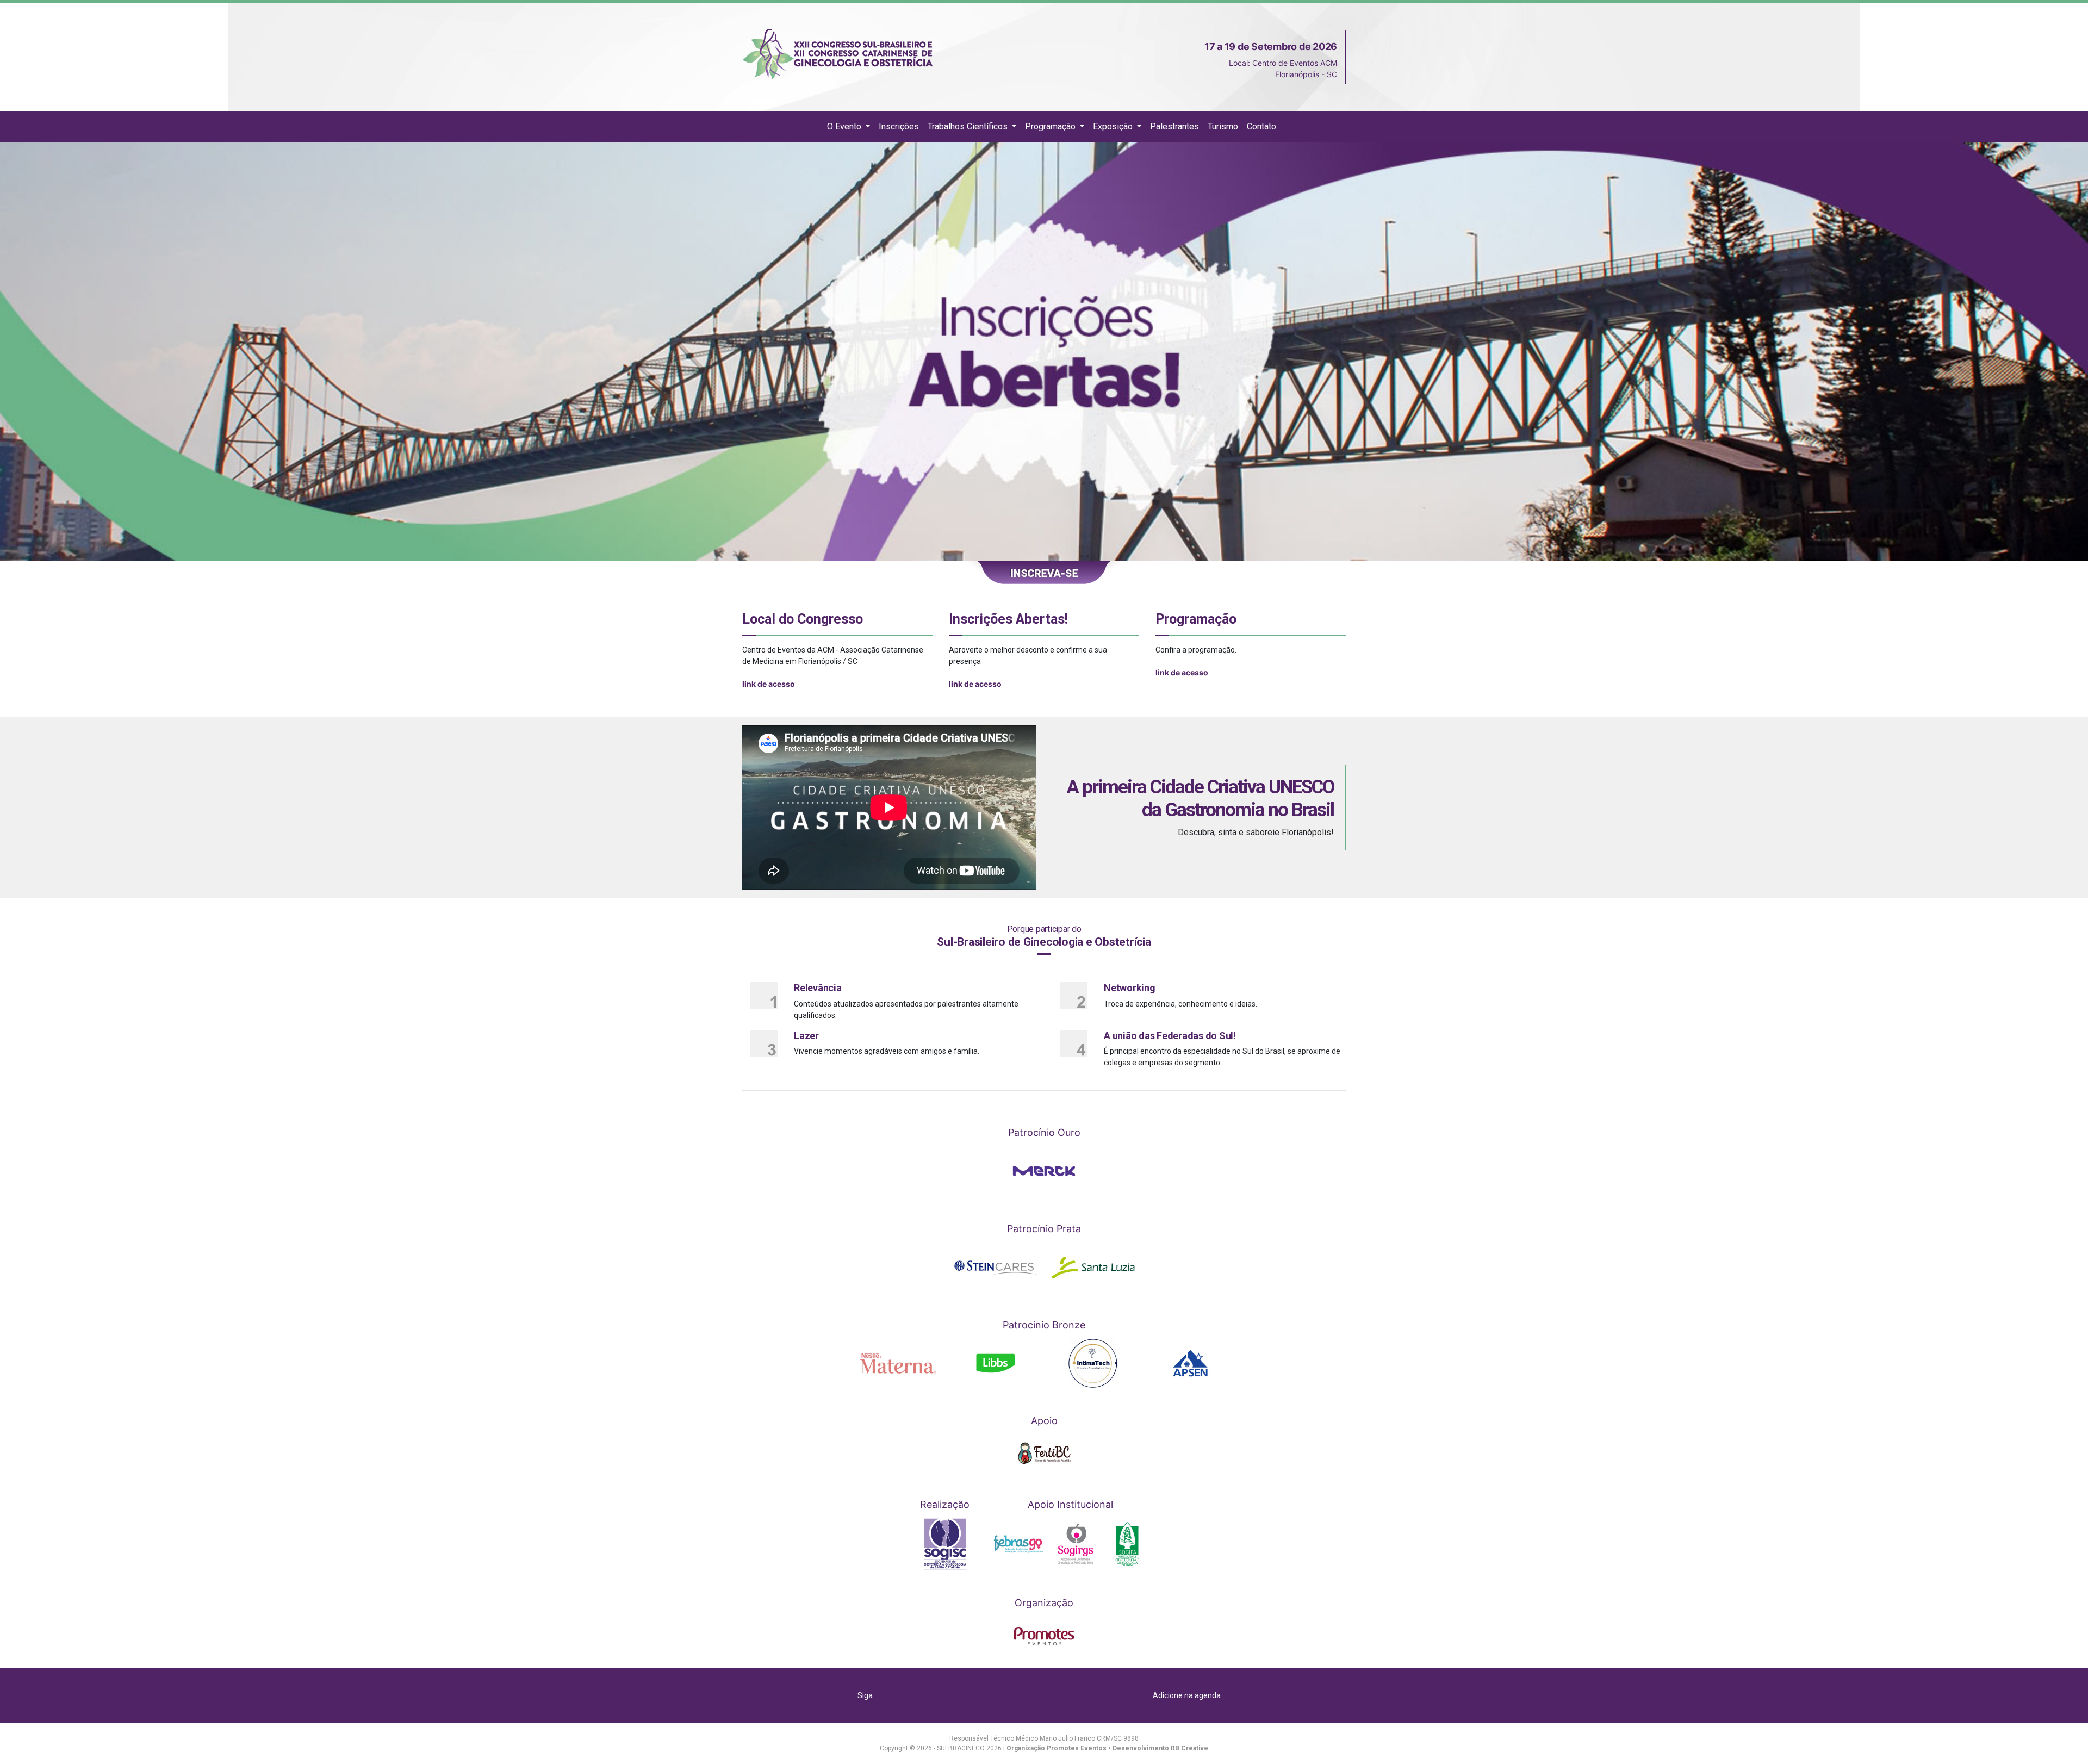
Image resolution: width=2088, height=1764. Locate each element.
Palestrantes (1174, 126)
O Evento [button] (845, 126)
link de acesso (769, 684)
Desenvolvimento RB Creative (1160, 1748)
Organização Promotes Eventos (1057, 1748)
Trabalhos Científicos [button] (969, 126)
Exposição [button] (1114, 126)
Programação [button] (1051, 126)
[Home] (815, 127)
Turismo (1223, 126)
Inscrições (899, 126)
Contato (1261, 126)
